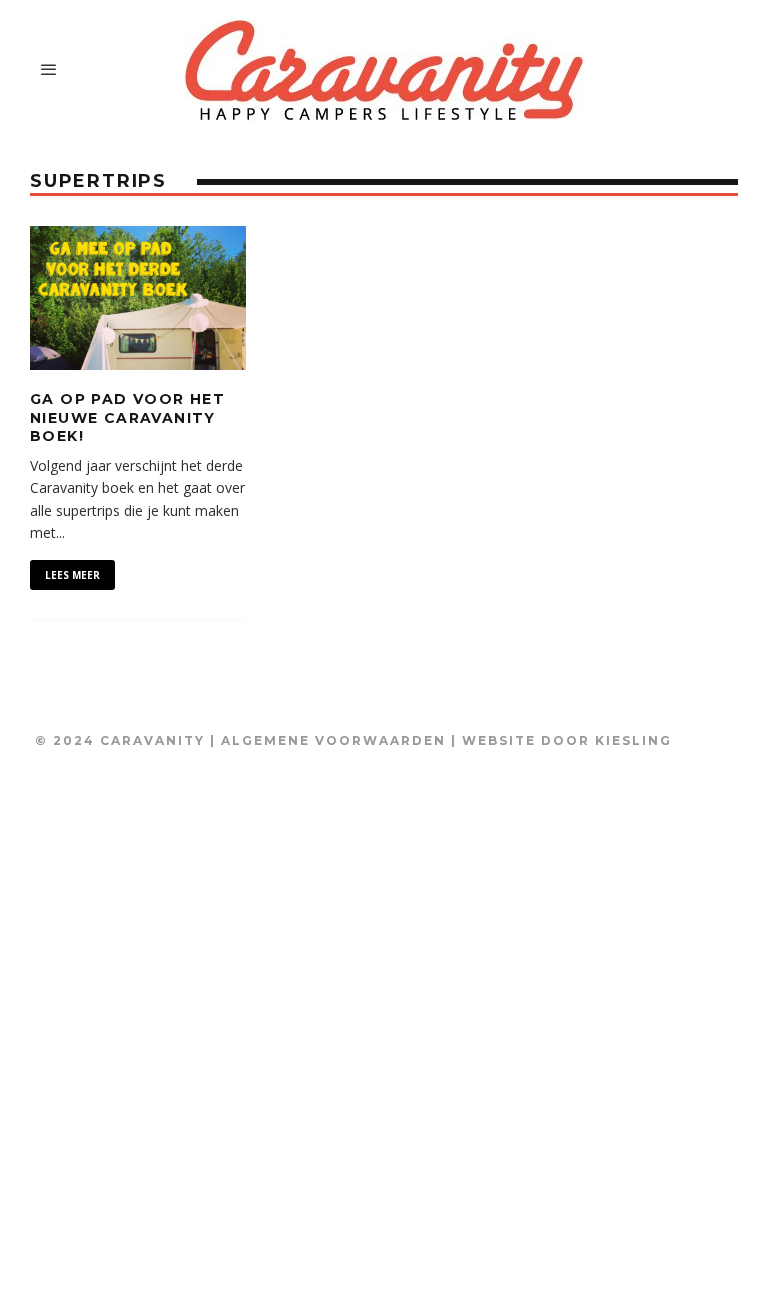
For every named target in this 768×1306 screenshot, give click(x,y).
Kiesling (633, 740)
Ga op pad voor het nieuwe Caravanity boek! (127, 417)
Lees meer (72, 575)
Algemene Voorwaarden (333, 740)
